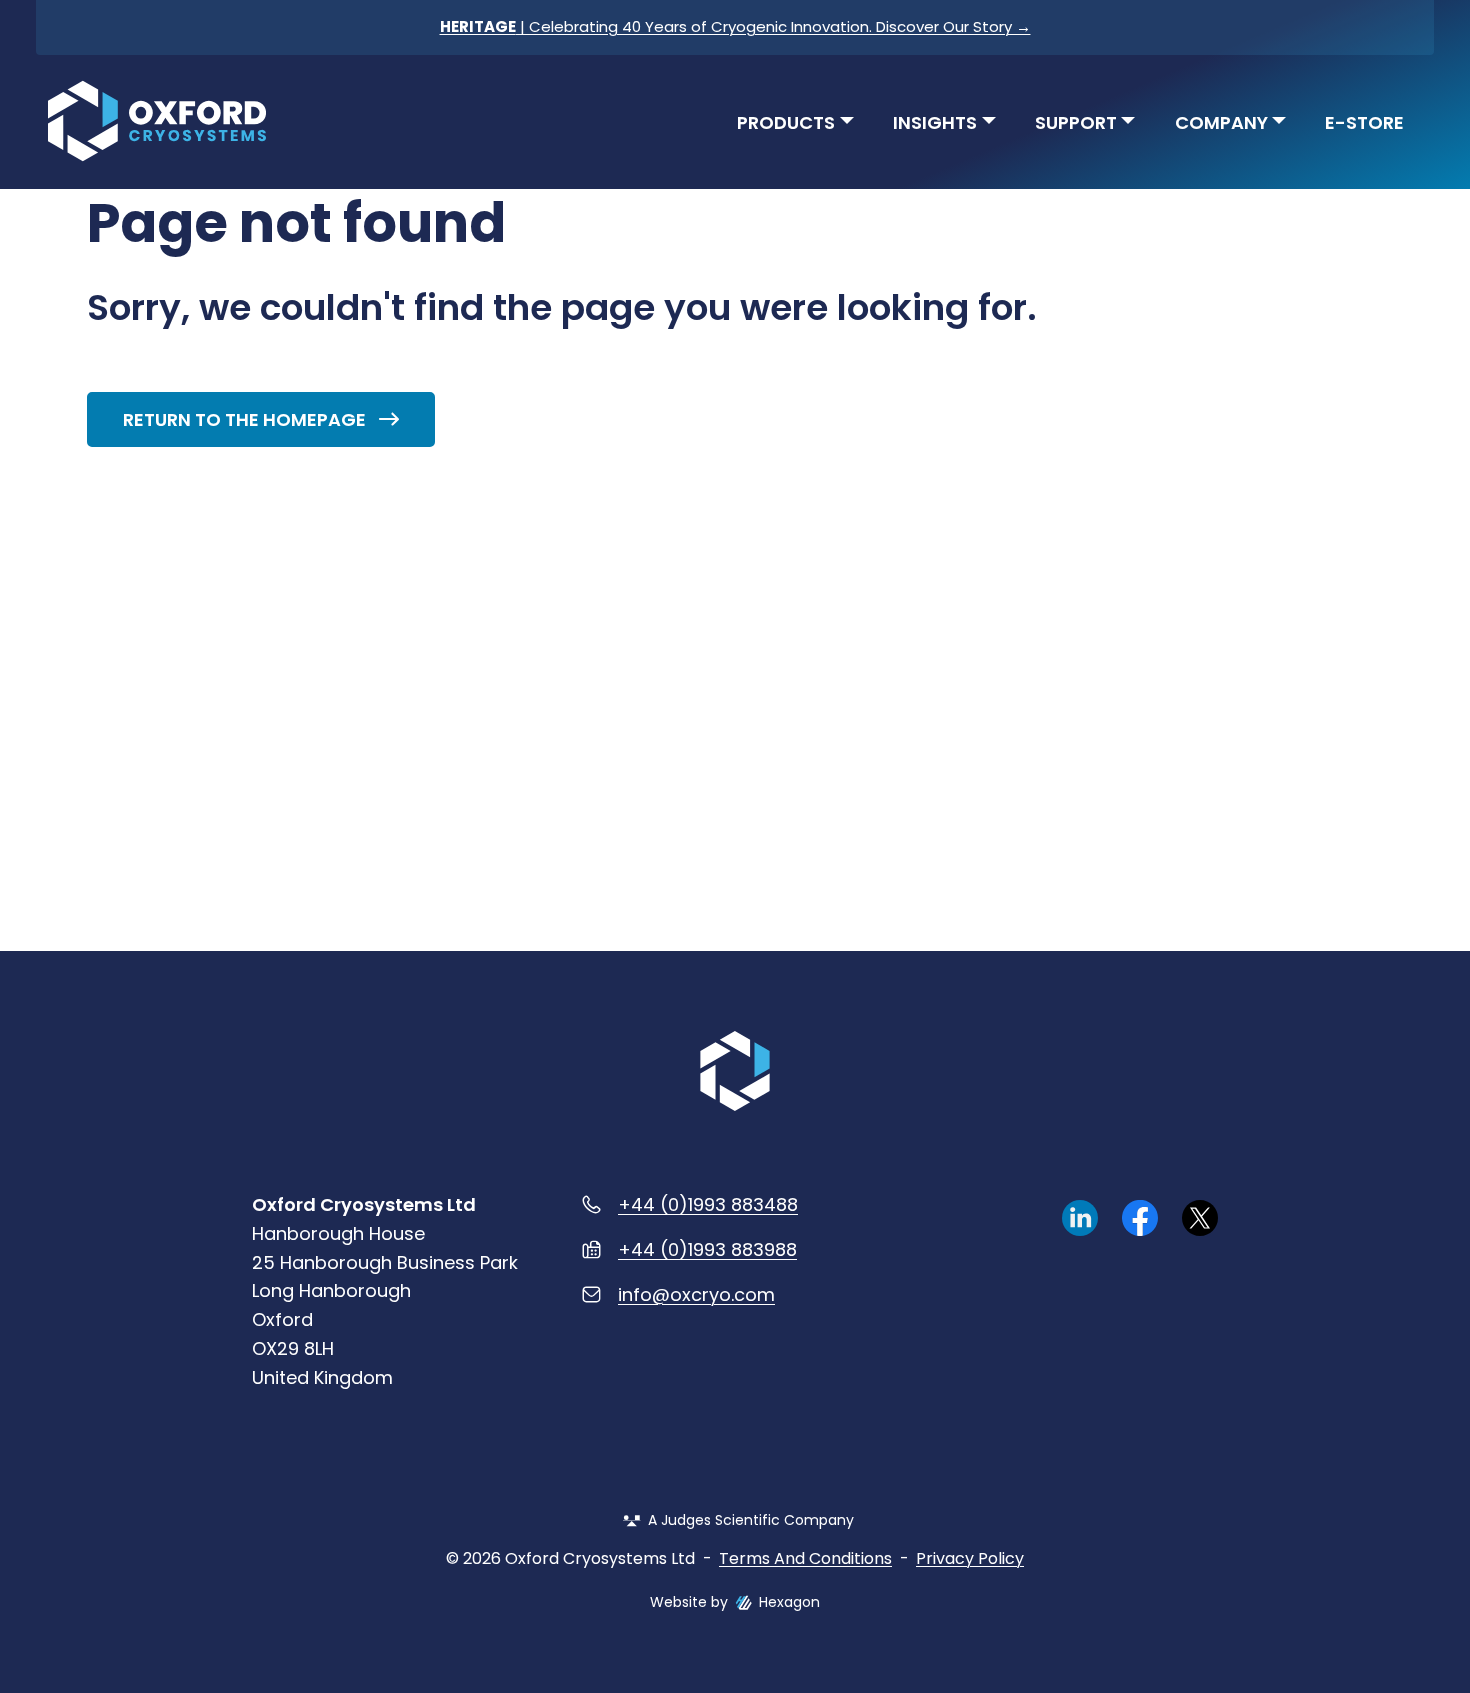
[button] (796, 120)
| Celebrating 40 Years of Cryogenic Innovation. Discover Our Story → (735, 26)
